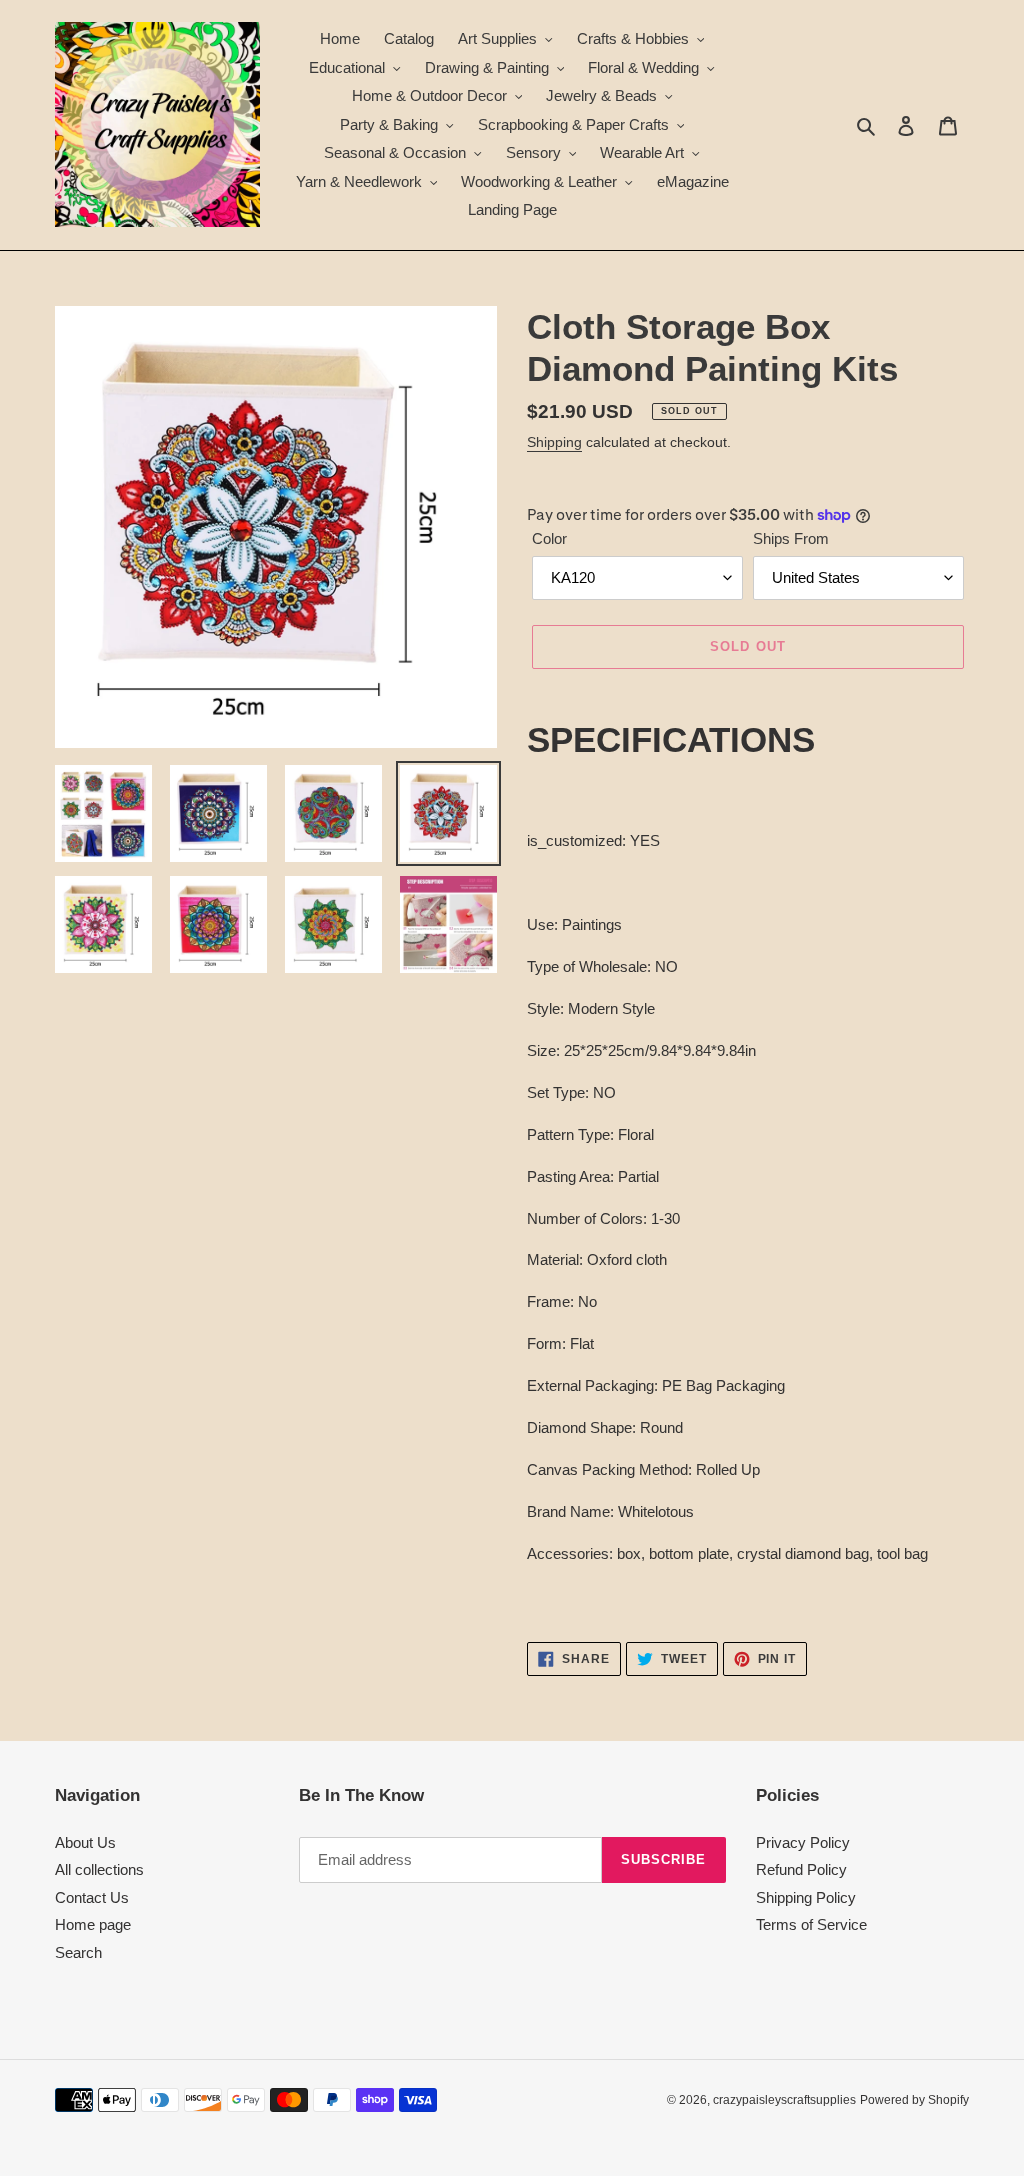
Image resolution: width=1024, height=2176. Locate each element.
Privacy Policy (803, 1842)
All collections (99, 1869)
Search (78, 1952)
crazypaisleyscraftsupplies (784, 2100)
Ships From (791, 538)
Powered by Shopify (914, 2100)
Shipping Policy (806, 1897)
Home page (93, 1924)
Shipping (554, 442)
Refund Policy (801, 1869)
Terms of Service (811, 1924)
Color (549, 538)
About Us (85, 1842)
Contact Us (92, 1897)
